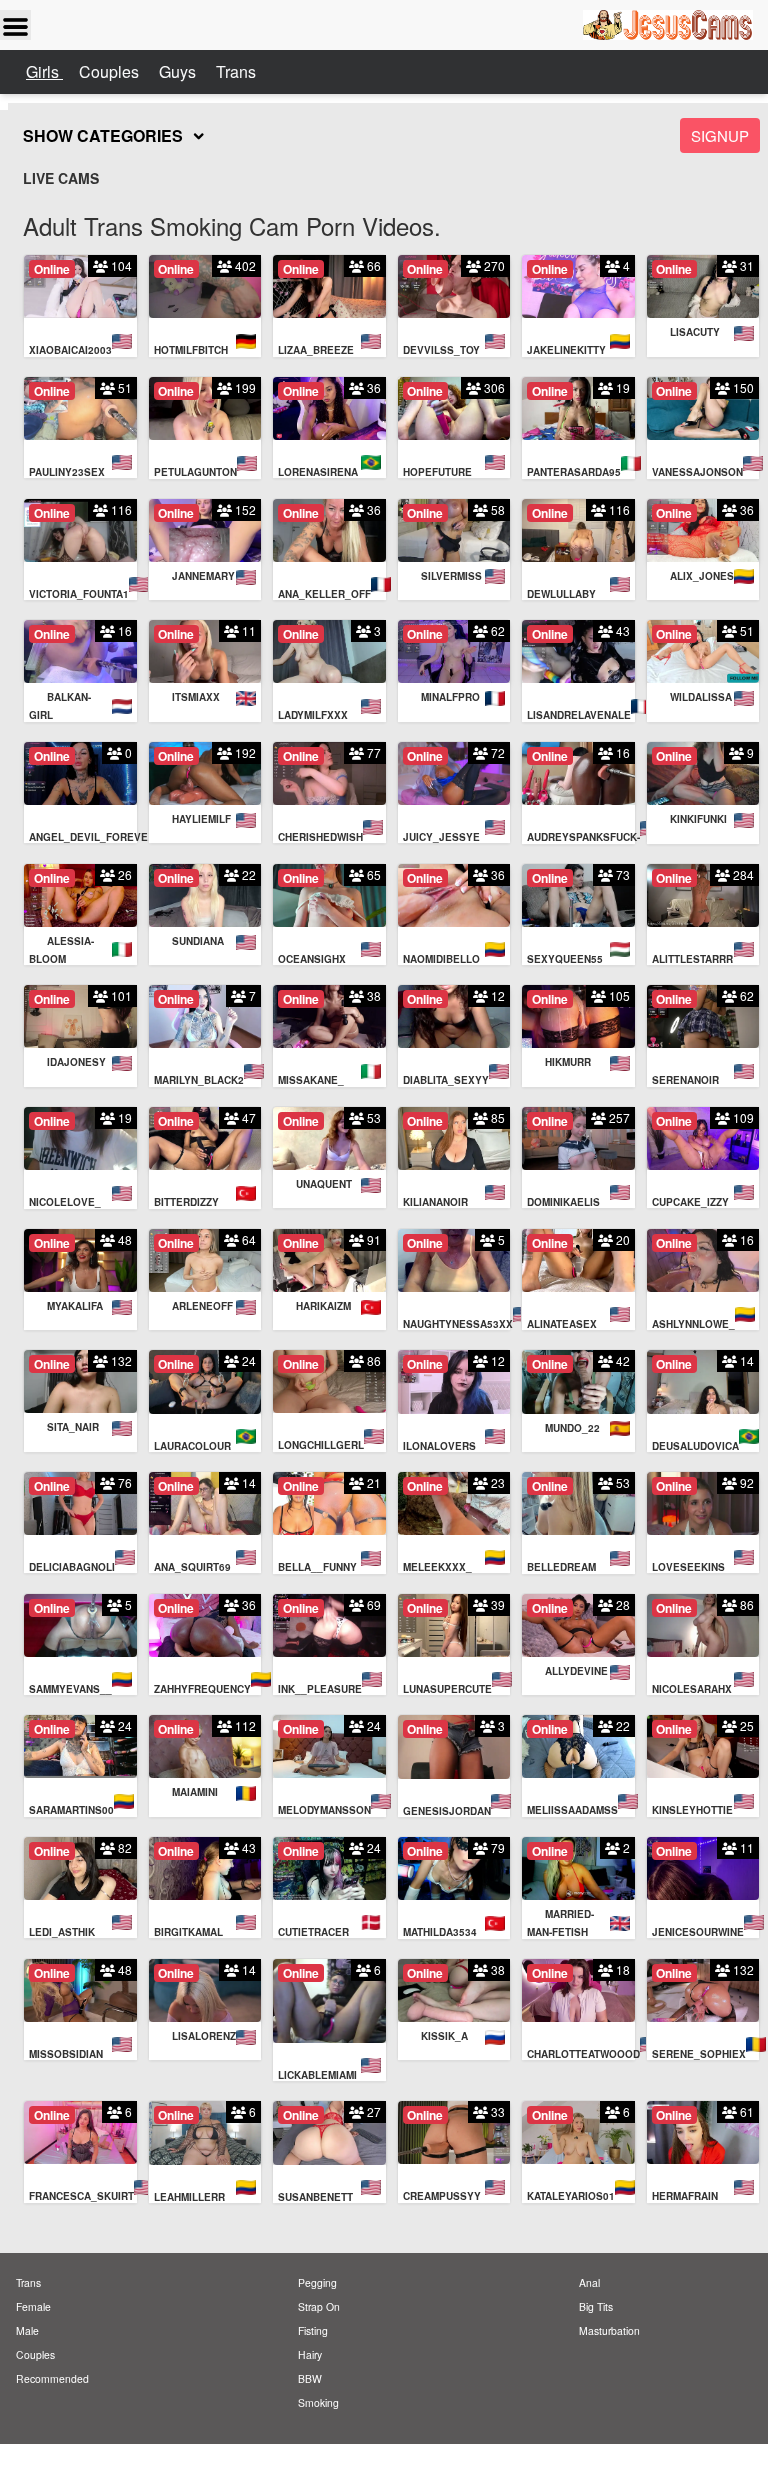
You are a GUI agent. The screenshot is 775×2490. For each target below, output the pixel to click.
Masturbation (609, 2330)
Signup (720, 135)
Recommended (52, 2378)
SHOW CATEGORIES (103, 135)
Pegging (317, 2282)
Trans (236, 71)
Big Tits (596, 2306)
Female (33, 2306)
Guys (179, 71)
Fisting (313, 2330)
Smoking (318, 2402)
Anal (589, 2282)
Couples (111, 71)
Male (27, 2330)
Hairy (310, 2354)
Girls (44, 71)
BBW (310, 2378)
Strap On (319, 2306)
